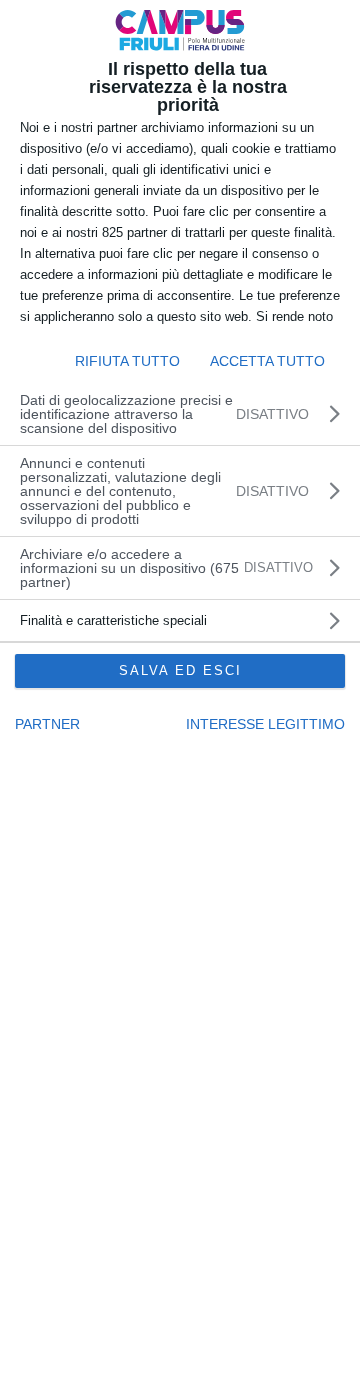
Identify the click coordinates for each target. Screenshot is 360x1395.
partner (47, 724)
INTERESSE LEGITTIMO (265, 724)
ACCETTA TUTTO (267, 361)
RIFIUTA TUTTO (127, 361)
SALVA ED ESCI (180, 670)
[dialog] (180, 697)
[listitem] (180, 568)
